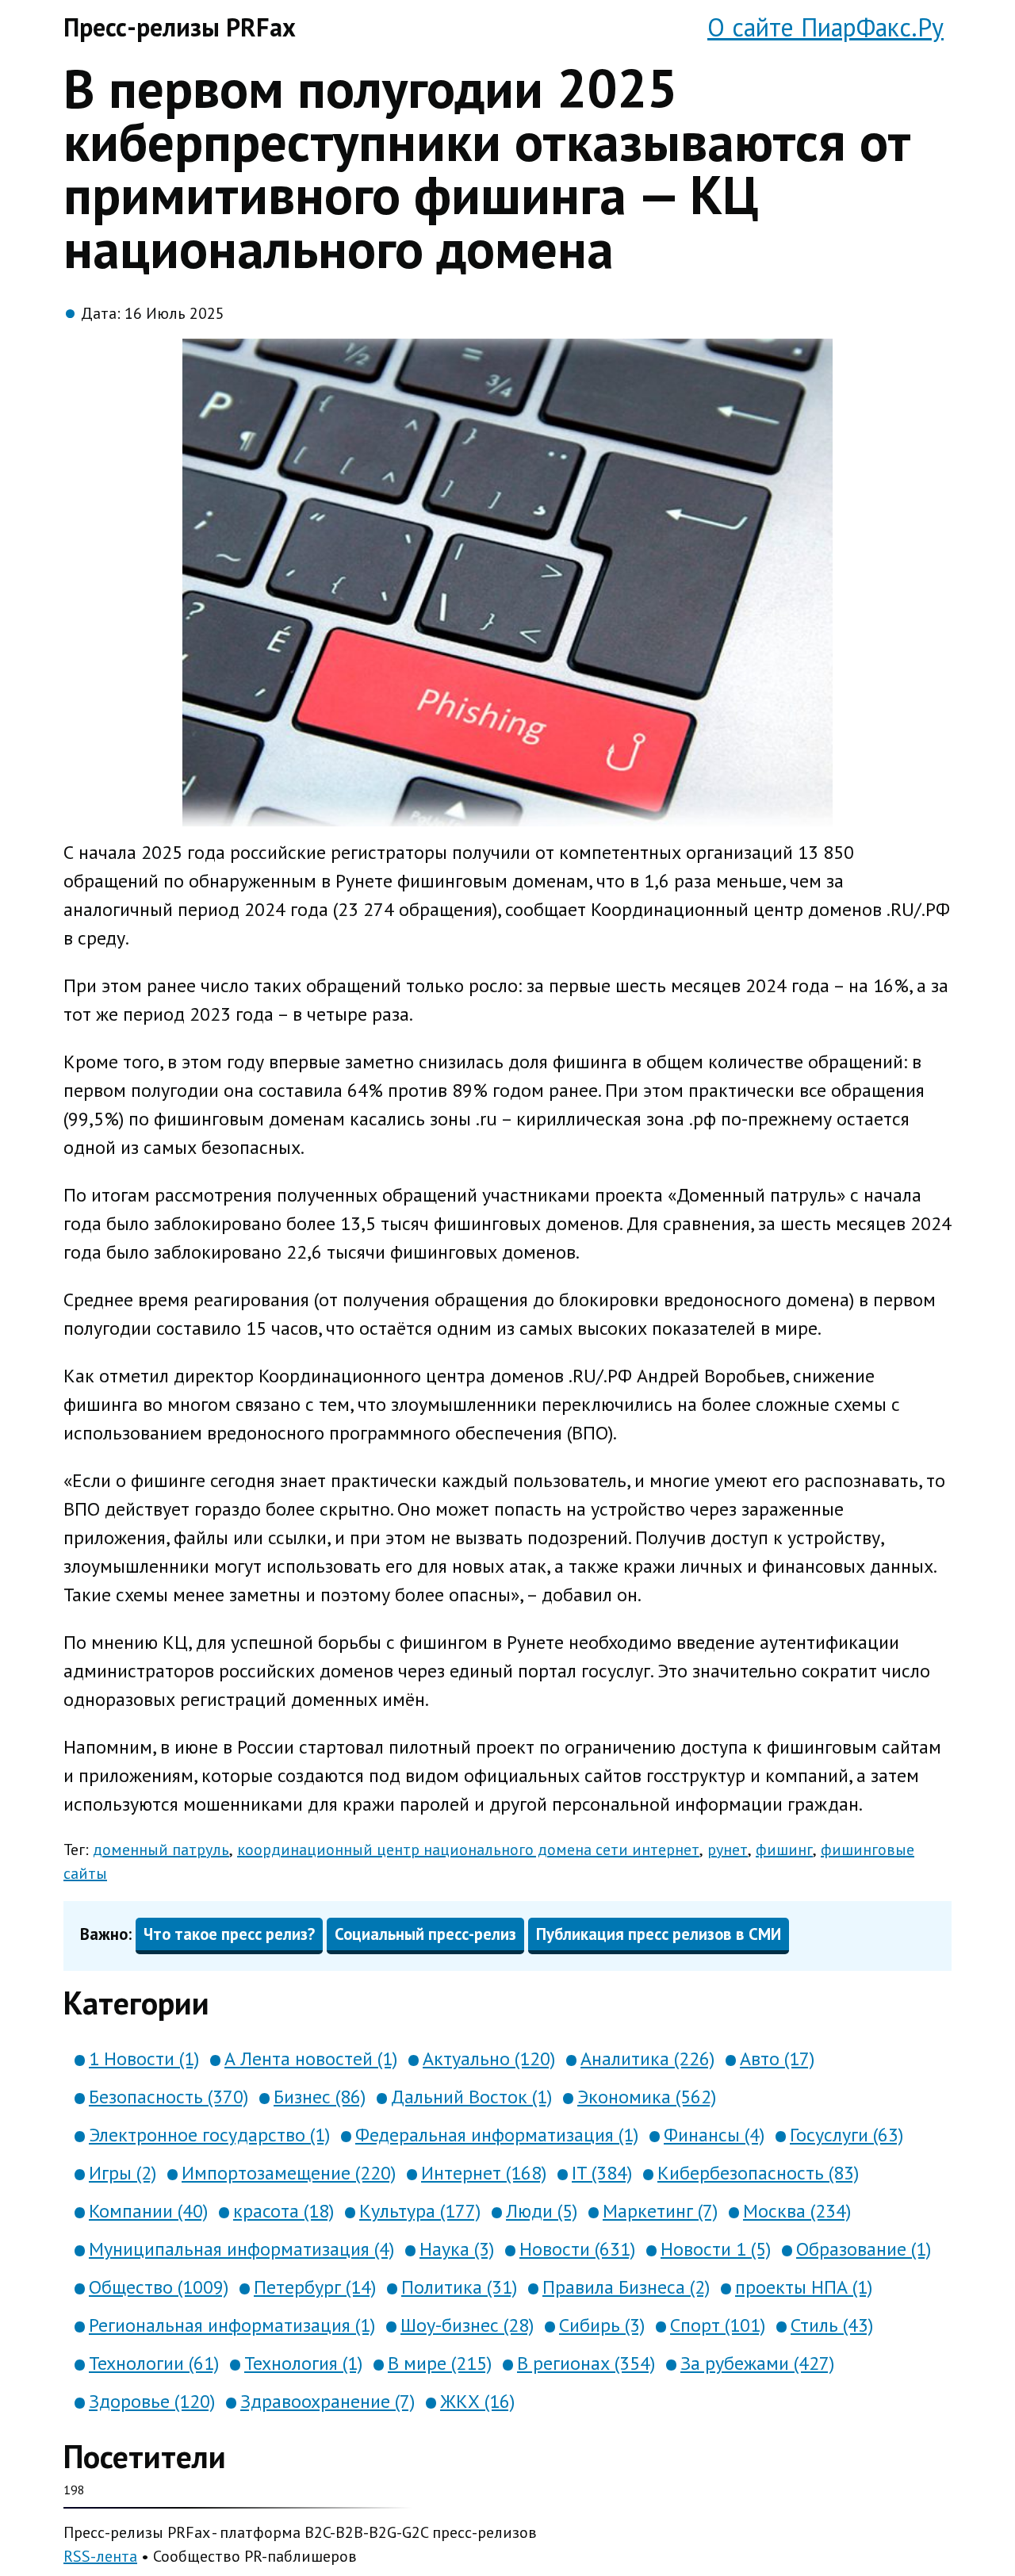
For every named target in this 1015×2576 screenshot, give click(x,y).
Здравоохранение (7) (327, 2401)
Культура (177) (420, 2211)
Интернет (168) (484, 2173)
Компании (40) (148, 2211)
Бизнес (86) (320, 2097)
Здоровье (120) (152, 2401)
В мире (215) (440, 2363)
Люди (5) (542, 2211)
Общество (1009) (159, 2287)
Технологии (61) (154, 2363)
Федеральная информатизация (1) (497, 2135)
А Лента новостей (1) (311, 2058)
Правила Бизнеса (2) (626, 2287)
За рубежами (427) (757, 2363)
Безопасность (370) (169, 2097)
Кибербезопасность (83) (758, 2173)
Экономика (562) (647, 2097)
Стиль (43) (832, 2325)
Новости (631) (577, 2249)
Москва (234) (797, 2211)
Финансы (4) (714, 2135)
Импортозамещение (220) (289, 2173)
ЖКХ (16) (477, 2401)
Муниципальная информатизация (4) (241, 2249)
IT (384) (602, 2173)
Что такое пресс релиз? (229, 1934)
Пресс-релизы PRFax (180, 27)
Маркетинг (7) (660, 2211)
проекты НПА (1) (804, 2287)
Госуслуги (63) (846, 2135)
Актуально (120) (489, 2058)
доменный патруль (161, 1850)
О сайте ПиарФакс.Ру (825, 27)
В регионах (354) (586, 2363)
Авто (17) (777, 2058)
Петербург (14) (315, 2287)
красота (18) (283, 2211)
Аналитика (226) (647, 2058)
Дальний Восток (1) (471, 2097)
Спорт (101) (718, 2325)
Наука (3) (457, 2249)
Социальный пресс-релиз (425, 1934)
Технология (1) (303, 2363)
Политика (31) (459, 2287)
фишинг (784, 1850)
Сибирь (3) (602, 2325)
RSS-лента (100, 2556)
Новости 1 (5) (716, 2249)
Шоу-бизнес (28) (467, 2325)
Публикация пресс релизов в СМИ (659, 1934)
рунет (728, 1850)
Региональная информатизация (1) (232, 2325)
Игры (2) (123, 2173)
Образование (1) (864, 2249)
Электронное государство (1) (209, 2135)
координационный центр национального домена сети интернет (468, 1850)
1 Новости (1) (144, 2058)
